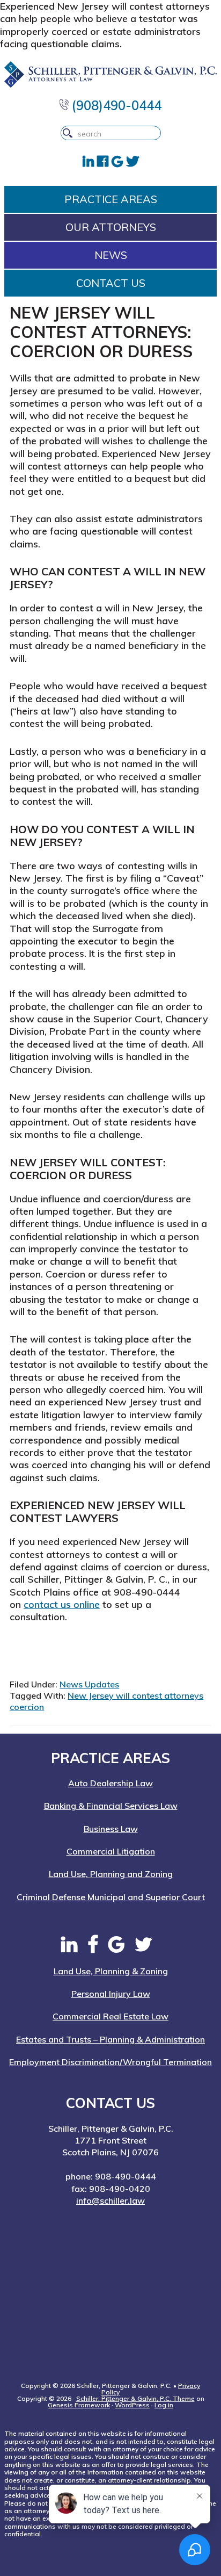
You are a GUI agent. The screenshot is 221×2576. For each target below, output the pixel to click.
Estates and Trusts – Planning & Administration (110, 2039)
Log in (164, 2405)
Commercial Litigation (111, 1851)
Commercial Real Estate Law (110, 2016)
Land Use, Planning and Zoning (111, 1874)
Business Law (111, 1829)
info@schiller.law (110, 2200)
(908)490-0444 (115, 105)
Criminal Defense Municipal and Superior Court (111, 1897)
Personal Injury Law (111, 1994)
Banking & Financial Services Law (111, 1806)
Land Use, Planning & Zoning (111, 1971)
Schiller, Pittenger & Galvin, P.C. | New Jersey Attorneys (110, 75)
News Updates (89, 1684)
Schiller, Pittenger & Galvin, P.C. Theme (135, 2398)
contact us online (62, 1604)
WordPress (132, 2405)
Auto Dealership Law (110, 1783)
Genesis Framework (79, 2405)
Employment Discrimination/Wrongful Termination (110, 2062)
